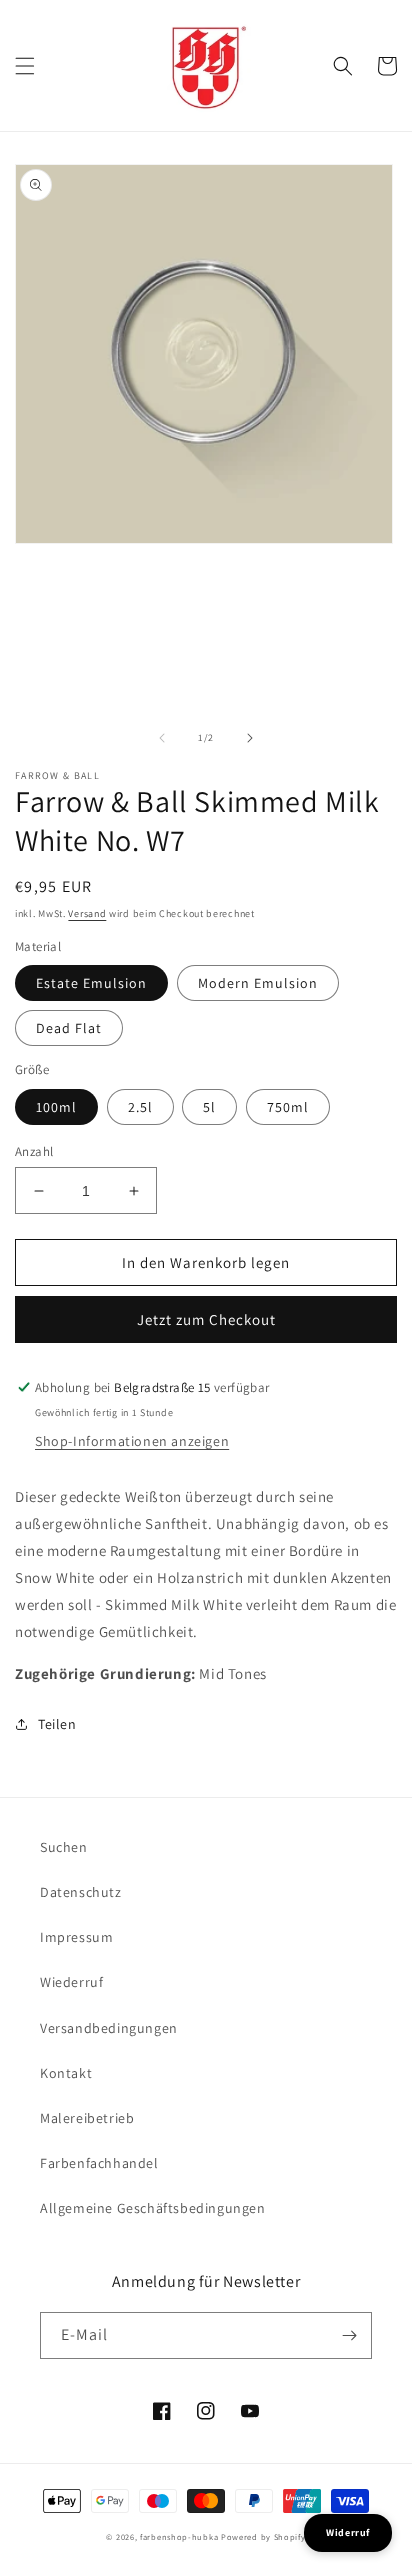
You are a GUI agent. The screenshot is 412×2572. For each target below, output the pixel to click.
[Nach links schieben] (162, 738)
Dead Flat (69, 1028)
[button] (25, 66)
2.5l (140, 1107)
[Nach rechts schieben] (250, 738)
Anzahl (34, 1151)
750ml (288, 1107)
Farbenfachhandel (99, 2163)
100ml (56, 1107)
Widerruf (348, 2532)
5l (209, 1107)
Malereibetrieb (87, 2118)
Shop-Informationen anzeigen (132, 1441)
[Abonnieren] (349, 2335)
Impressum (76, 1937)
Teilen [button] (57, 1724)
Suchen (64, 1847)
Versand (87, 913)
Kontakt (66, 2073)
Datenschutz (81, 1892)
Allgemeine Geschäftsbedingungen (153, 2208)
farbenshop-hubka (179, 2536)
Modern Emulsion (258, 983)
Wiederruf (71, 1982)
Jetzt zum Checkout (206, 1319)
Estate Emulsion (91, 983)
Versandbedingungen (109, 2028)
